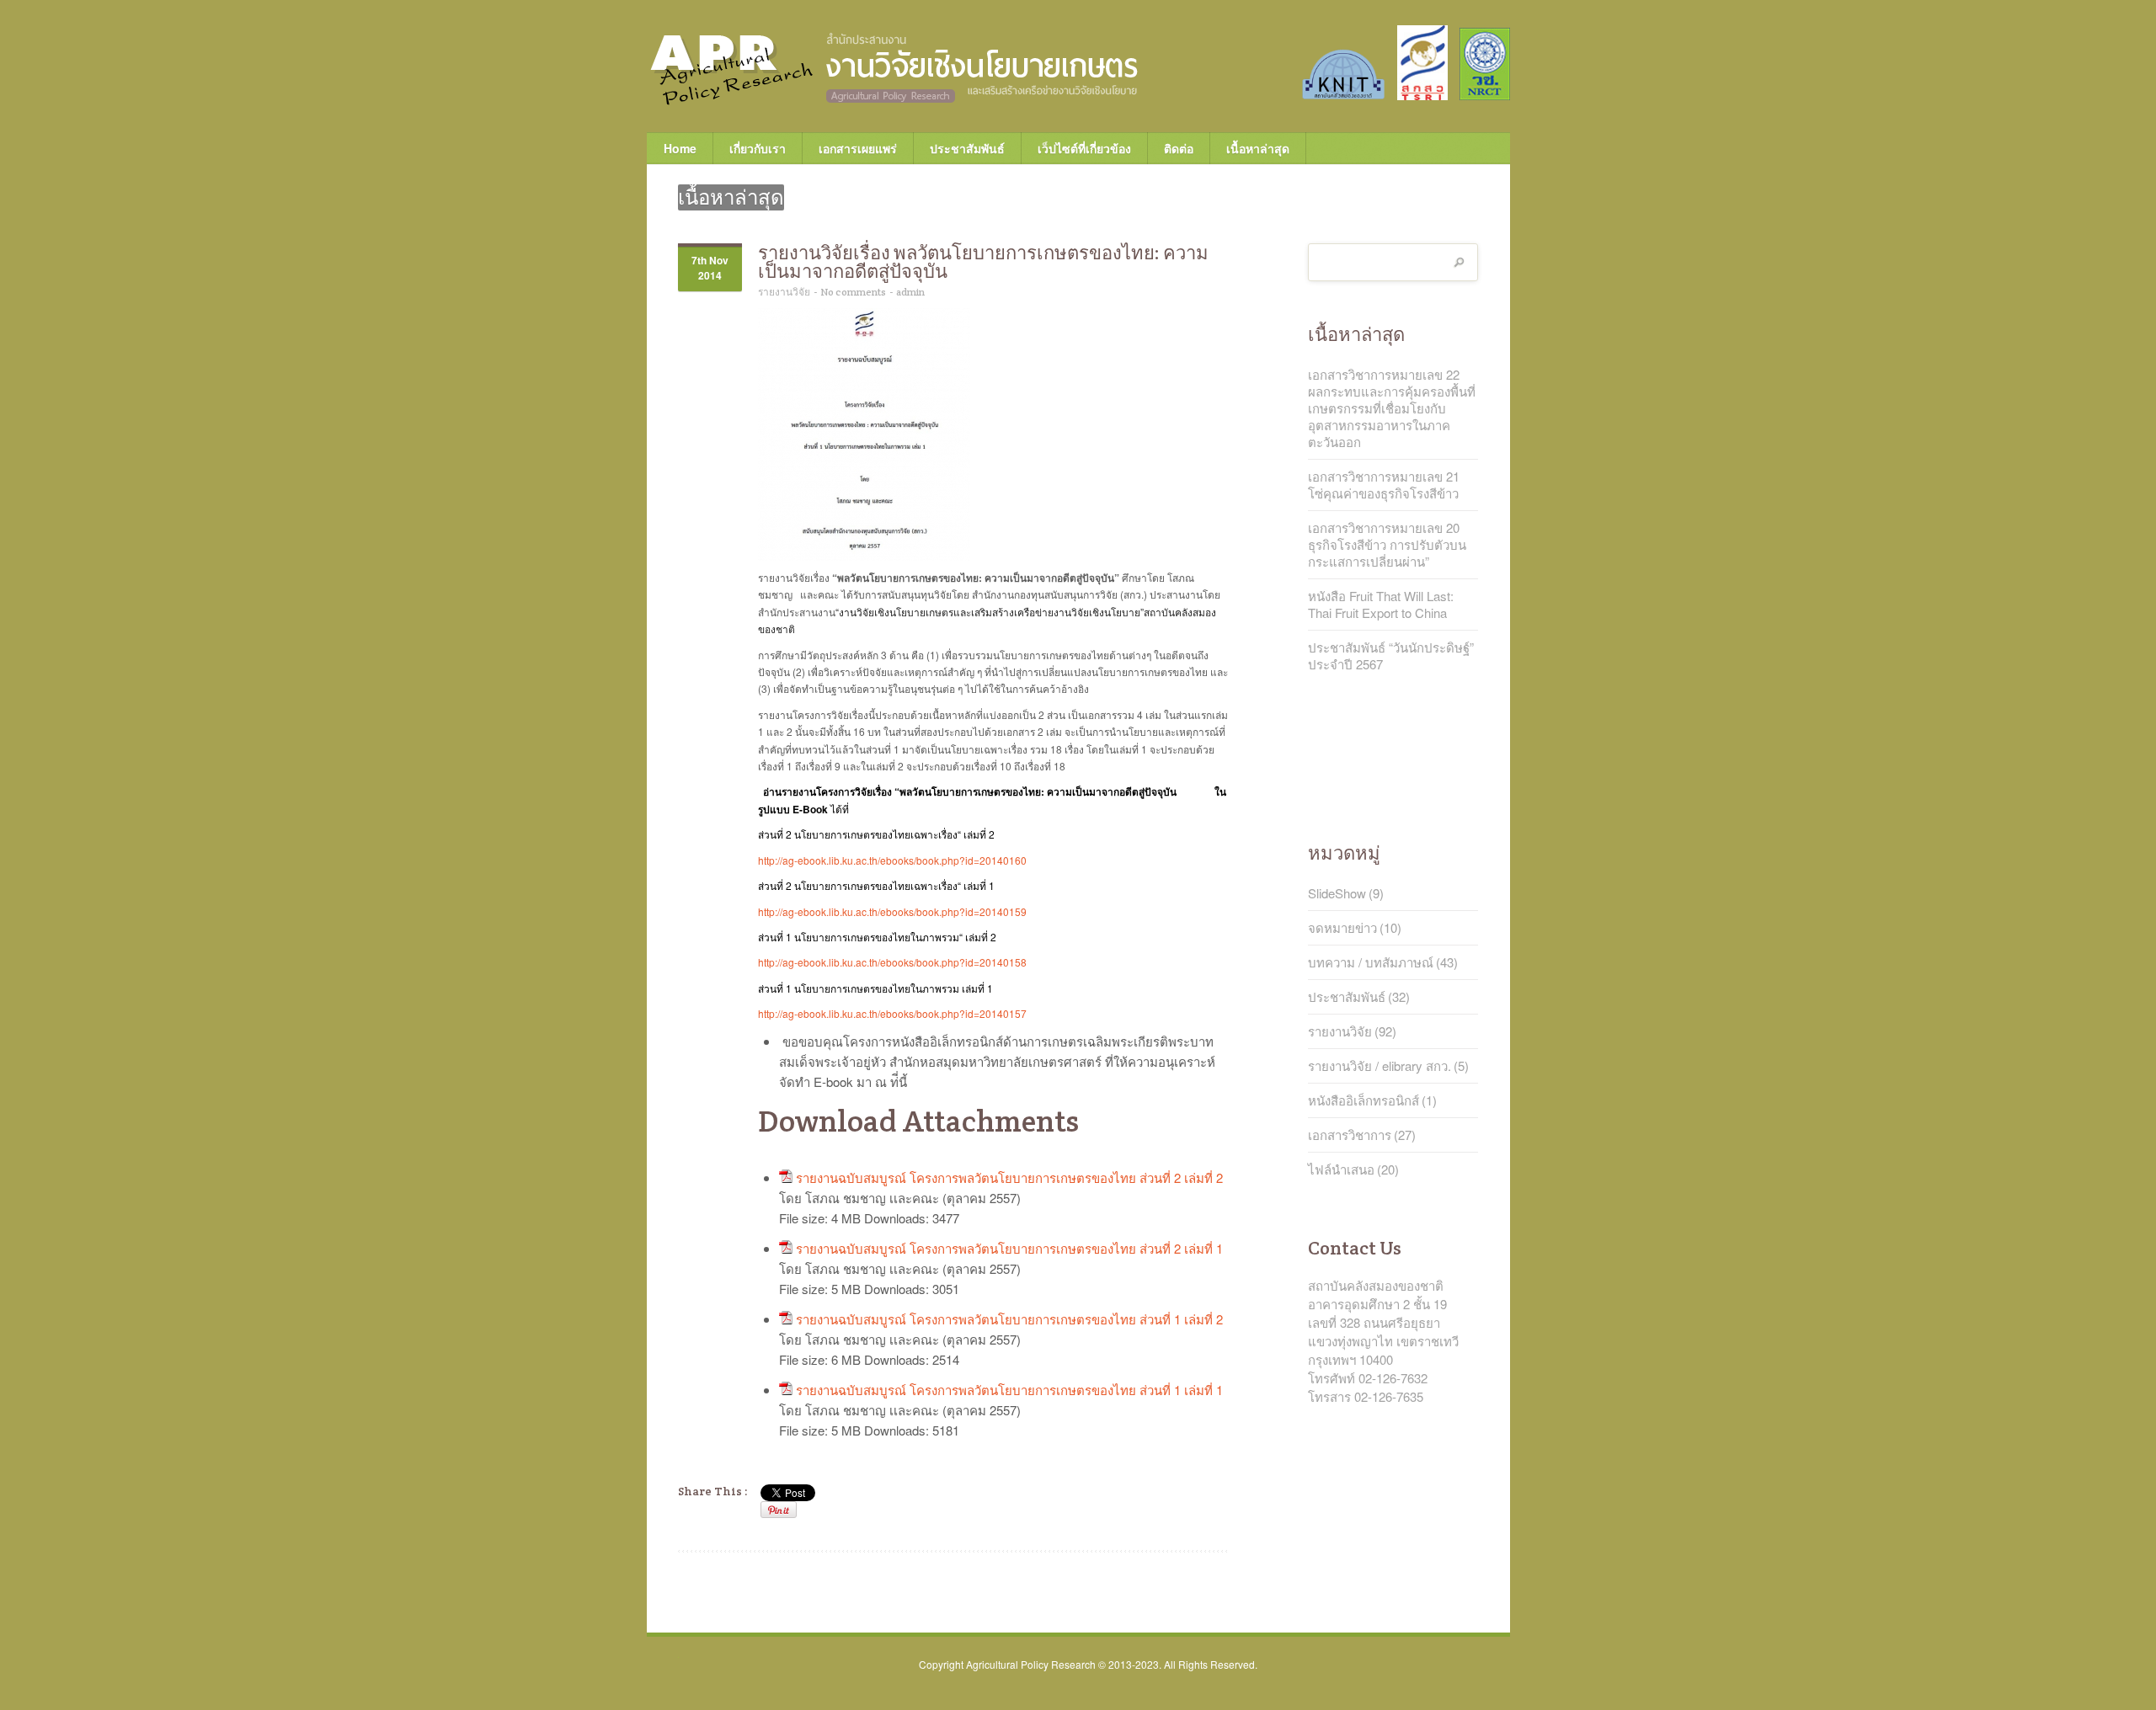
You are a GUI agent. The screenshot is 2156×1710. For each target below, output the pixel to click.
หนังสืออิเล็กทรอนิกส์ (1364, 1100)
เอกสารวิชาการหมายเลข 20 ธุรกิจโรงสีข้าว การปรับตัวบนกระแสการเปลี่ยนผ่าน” (1387, 545)
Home (680, 148)
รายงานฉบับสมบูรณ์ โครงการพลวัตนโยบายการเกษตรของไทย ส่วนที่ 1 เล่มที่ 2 (1009, 1319)
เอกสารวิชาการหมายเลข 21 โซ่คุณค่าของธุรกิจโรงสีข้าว (1384, 485)
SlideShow (1337, 893)
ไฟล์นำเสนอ (1341, 1169)
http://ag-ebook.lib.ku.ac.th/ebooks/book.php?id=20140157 (892, 1013)
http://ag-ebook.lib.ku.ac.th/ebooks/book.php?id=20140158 (892, 962)
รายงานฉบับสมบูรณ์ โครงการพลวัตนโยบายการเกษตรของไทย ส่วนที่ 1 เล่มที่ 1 (1009, 1390)
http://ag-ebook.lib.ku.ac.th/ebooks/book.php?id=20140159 (892, 911)
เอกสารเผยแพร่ (849, 148)
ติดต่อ (1179, 148)
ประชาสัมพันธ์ (967, 148)
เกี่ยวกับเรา (749, 148)
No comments (853, 292)
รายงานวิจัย (784, 292)
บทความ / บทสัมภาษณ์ (1371, 962)
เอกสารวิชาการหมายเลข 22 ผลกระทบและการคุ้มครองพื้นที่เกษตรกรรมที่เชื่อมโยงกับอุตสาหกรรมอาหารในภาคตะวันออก (1392, 408)
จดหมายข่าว (1342, 928)
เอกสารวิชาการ (1350, 1135)
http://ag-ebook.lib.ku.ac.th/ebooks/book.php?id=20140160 (892, 860)
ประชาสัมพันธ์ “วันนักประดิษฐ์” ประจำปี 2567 (1391, 656)
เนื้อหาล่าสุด (1258, 148)
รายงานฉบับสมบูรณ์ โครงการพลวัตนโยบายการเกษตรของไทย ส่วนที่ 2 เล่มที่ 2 (1009, 1177)
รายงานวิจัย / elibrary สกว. (1380, 1066)
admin (910, 292)
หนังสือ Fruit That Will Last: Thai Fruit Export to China (1381, 605)
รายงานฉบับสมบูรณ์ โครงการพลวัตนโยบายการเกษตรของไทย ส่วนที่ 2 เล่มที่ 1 (1009, 1248)
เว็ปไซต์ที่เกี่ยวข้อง (1076, 148)
